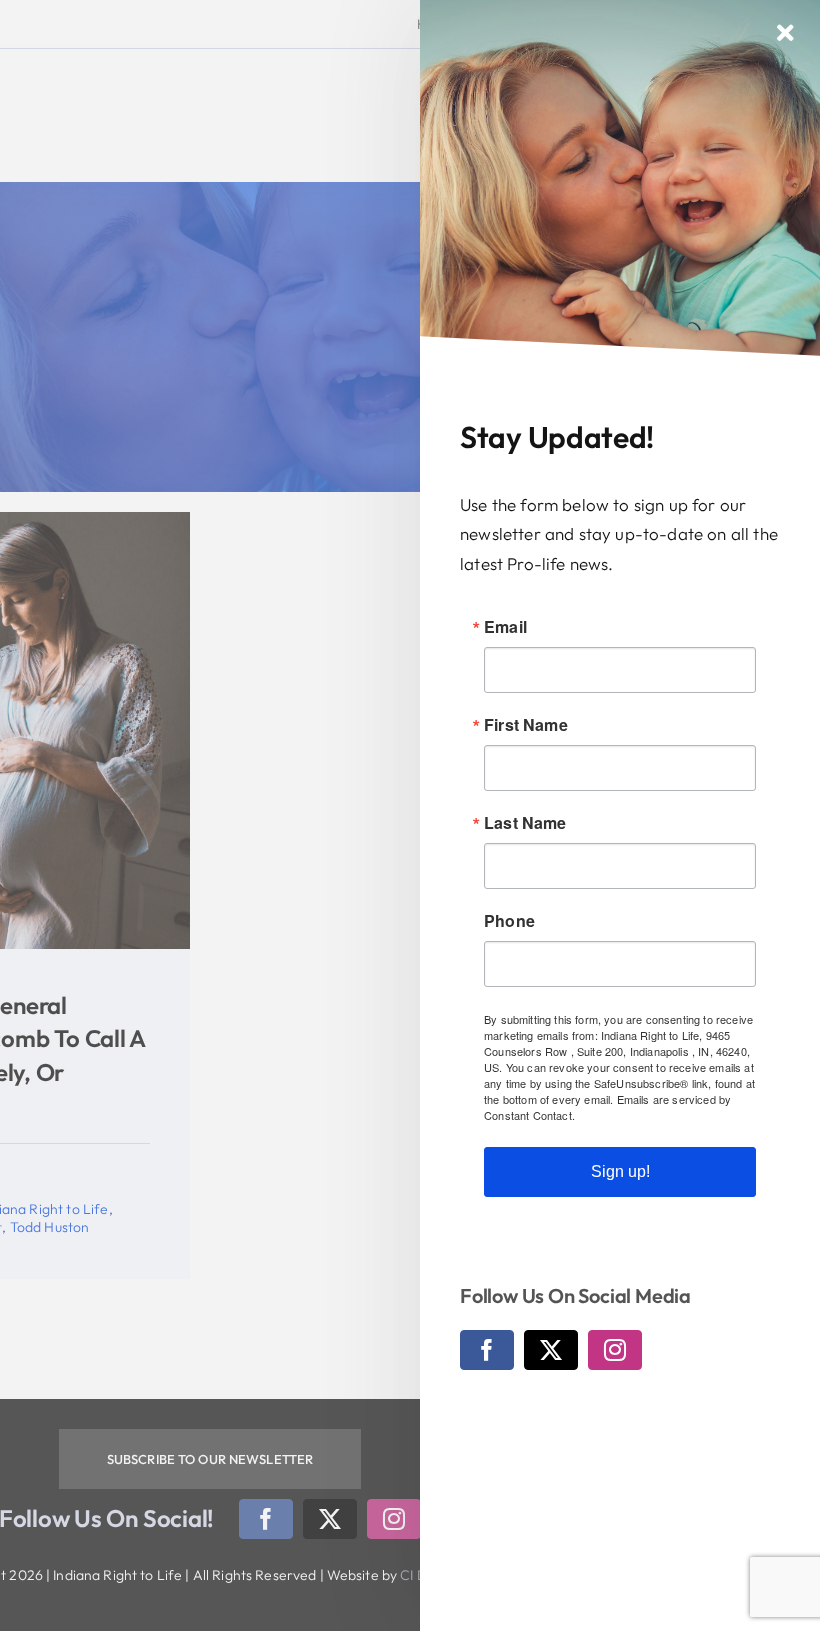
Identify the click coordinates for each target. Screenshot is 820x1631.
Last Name (525, 823)
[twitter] (551, 1350)
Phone (509, 921)
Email (505, 627)
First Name (526, 725)
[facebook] (487, 1350)
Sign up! (620, 1171)
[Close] (785, 33)
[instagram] (615, 1350)
